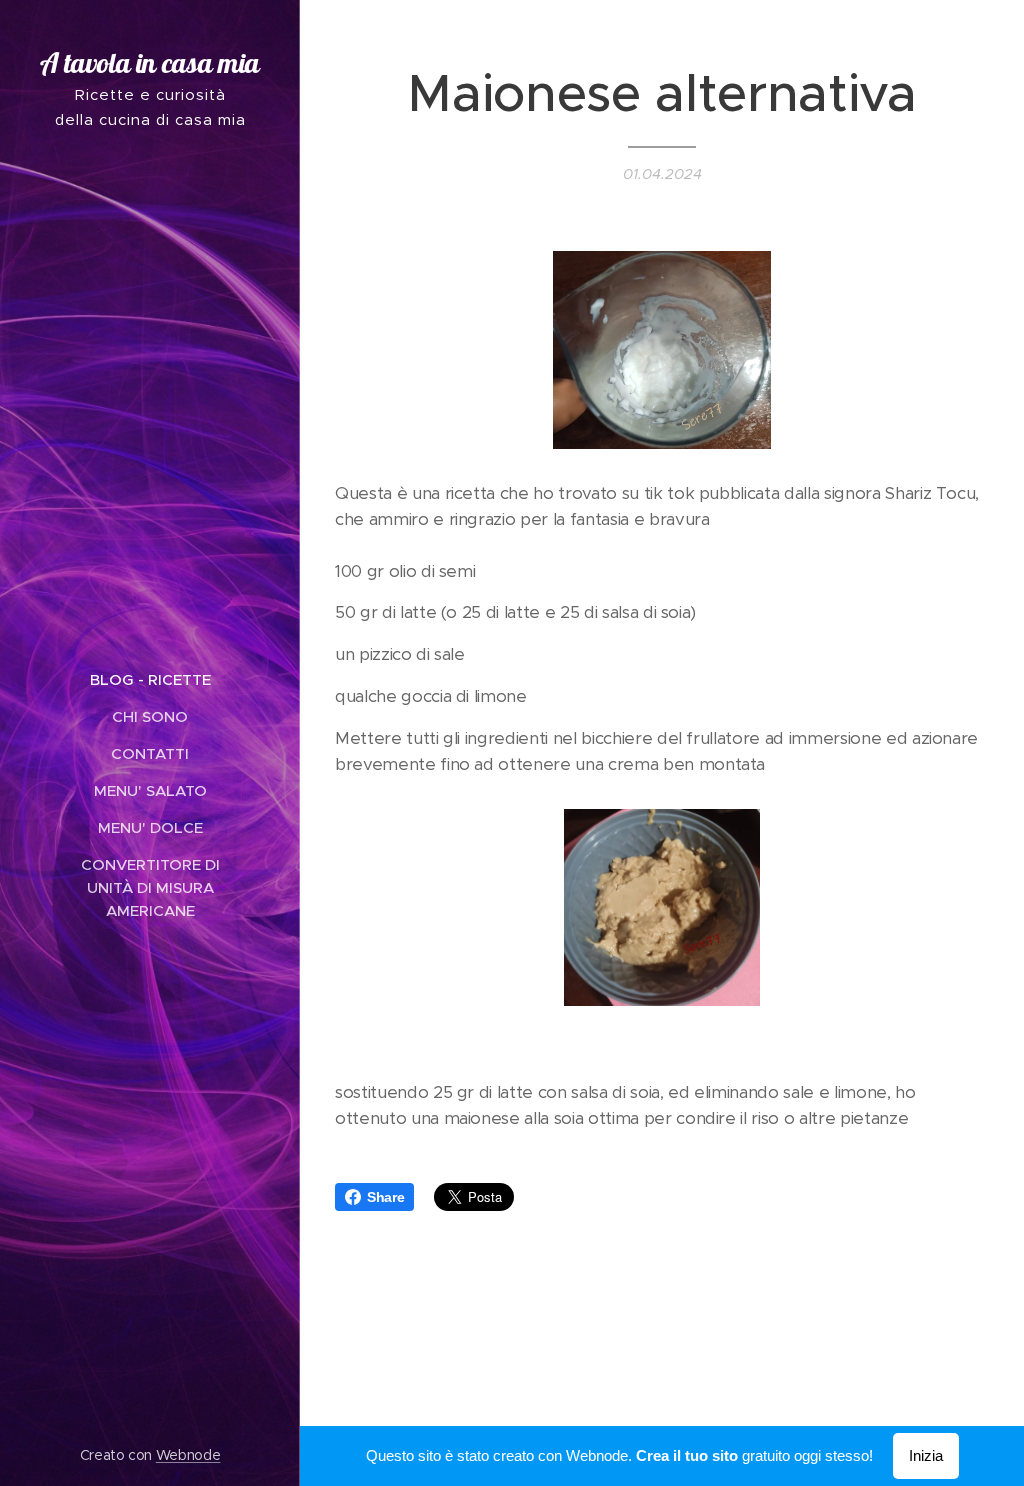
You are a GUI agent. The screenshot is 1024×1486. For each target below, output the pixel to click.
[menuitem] (150, 679)
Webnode (188, 1455)
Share (385, 1197)
